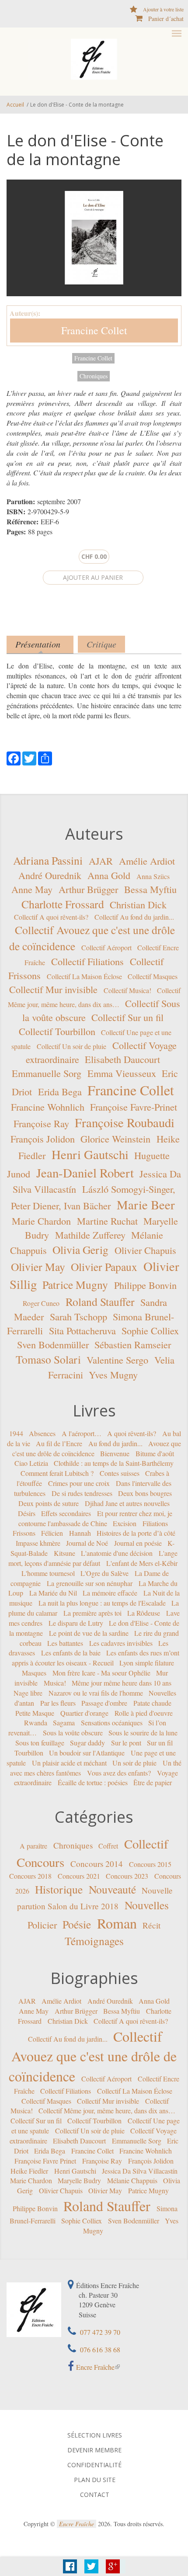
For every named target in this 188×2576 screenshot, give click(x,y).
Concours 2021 (79, 1876)
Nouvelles (147, 1905)
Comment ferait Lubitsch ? (57, 1473)
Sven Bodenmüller (53, 1344)
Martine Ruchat (107, 1221)
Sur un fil (160, 1743)
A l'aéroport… (82, 1433)
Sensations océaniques (112, 1723)
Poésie (77, 1924)
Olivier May (38, 1267)
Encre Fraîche (95, 2367)
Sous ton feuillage (40, 1743)
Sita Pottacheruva (82, 1330)
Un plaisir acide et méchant (69, 1763)
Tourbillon (29, 1753)
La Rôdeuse (144, 1613)
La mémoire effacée (110, 1593)
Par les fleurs (58, 1703)
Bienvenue (115, 1453)
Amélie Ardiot (147, 860)
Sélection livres (95, 2435)
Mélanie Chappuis (132, 2180)
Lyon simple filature (147, 1663)
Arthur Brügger (88, 889)
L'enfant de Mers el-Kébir (142, 1563)
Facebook (70, 2566)
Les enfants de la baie (71, 1653)
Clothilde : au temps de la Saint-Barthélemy (114, 1463)
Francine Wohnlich (48, 1107)
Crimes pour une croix (79, 1483)
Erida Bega (60, 1091)
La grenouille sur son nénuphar (90, 1583)
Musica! (55, 1683)
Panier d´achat (166, 19)
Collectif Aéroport (106, 947)
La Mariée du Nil (53, 1593)
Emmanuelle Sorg (47, 1073)
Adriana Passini (48, 860)
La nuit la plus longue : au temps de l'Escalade (102, 1603)
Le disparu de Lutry (76, 1623)
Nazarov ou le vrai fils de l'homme (96, 1693)
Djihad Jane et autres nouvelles (127, 1503)
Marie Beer (146, 1204)
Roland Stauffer (100, 1301)
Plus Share (113, 2566)
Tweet (91, 2566)
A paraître (33, 1846)
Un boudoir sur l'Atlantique (87, 1753)
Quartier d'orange (84, 1712)
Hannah (80, 1533)
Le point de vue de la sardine (89, 1633)
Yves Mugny (113, 1375)
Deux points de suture (49, 1503)
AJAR (101, 860)
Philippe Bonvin (145, 1285)
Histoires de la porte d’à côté (136, 1533)
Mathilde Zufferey (90, 1235)
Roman (117, 1923)
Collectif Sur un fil (127, 1017)
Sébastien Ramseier (133, 1344)
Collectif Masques (153, 976)
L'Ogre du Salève (104, 1573)
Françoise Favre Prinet (45, 2161)
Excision (125, 1523)
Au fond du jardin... (115, 1443)
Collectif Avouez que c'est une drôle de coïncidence (93, 2056)
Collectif (146, 1844)
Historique (59, 1889)
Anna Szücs (153, 876)
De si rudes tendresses (82, 1493)
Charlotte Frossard (63, 904)
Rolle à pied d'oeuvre (144, 1712)
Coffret (108, 1846)
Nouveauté (112, 1889)
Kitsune (64, 1553)
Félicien (52, 1533)
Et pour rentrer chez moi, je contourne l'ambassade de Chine (95, 1518)
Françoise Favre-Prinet (134, 1107)
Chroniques (94, 376)
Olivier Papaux (104, 1267)
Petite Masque (35, 1712)
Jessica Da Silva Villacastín (140, 2170)
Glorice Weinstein (115, 1139)
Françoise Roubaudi (125, 1122)
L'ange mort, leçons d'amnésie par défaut (93, 1558)
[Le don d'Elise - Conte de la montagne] (94, 238)
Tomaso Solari (48, 1359)
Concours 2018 (30, 1876)
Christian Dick (138, 904)
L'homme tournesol (48, 1573)
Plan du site (95, 2480)
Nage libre (28, 1693)
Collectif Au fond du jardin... (134, 916)
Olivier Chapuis (145, 1250)
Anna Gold (109, 875)
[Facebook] (14, 757)
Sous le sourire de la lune (143, 1733)
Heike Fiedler (29, 2170)
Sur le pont (126, 1743)
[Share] (45, 757)
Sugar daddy (87, 1743)
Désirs (27, 1513)
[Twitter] (29, 757)
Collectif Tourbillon (57, 1031)
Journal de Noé (87, 1543)
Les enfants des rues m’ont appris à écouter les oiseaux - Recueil (96, 1658)
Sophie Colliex (150, 1330)
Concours (40, 1862)
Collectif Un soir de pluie (71, 1046)
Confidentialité (94, 2465)
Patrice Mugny (75, 1285)
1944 (16, 1433)
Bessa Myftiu (150, 889)
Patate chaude (152, 1703)
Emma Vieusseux (122, 1073)
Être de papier (153, 1782)
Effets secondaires (66, 1513)
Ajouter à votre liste (163, 9)
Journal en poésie (138, 1543)
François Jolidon (43, 1139)
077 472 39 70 (99, 2332)
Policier (42, 1925)
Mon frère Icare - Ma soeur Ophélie (101, 1673)
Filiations (155, 1523)
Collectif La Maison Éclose (84, 976)
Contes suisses (120, 1473)
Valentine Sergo (117, 1360)
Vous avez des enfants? (119, 1772)
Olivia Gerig (80, 1250)
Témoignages (94, 1941)
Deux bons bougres (145, 1493)
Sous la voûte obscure (73, 1733)
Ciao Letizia (31, 1463)
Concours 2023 (127, 1876)
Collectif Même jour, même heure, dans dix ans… (107, 2110)
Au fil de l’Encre (59, 1443)
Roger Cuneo (41, 1303)
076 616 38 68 (99, 2349)
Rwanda (36, 1723)
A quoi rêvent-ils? (132, 1433)
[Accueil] (94, 58)
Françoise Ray (41, 1123)
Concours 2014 (97, 1863)
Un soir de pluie (134, 1763)
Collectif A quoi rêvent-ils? (51, 916)
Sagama (64, 1723)
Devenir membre (94, 2450)
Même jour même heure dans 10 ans (122, 1683)
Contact (95, 2495)
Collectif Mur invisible (53, 989)
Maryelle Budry (79, 2180)
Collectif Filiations (87, 961)
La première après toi (92, 1613)
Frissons (24, 1533)
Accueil (15, 105)
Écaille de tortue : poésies (93, 1782)
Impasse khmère (38, 1543)
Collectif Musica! (127, 990)
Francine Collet (94, 330)
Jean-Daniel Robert (85, 1172)
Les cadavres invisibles (121, 1643)
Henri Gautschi (90, 1154)
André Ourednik (50, 875)
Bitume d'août (155, 1453)
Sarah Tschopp (78, 1316)
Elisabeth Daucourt (122, 1059)
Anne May (32, 889)
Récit (151, 1925)
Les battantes (65, 1643)
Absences (42, 1433)
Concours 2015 (150, 1864)
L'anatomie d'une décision (117, 1553)
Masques (34, 1673)
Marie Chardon (41, 1221)
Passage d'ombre (104, 1703)
